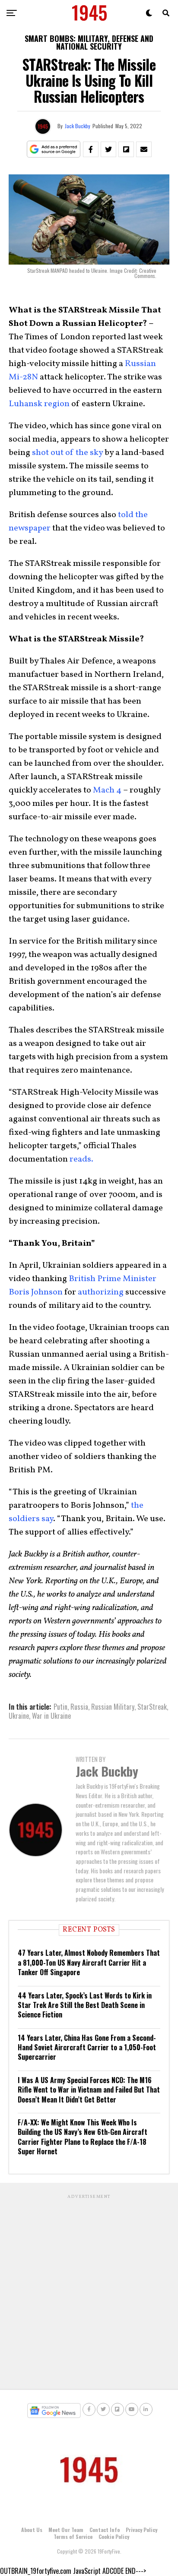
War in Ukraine (51, 1716)
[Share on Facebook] (91, 149)
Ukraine (19, 1716)
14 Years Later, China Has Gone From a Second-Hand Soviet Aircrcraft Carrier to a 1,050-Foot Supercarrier (87, 2047)
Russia (79, 1707)
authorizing (101, 1292)
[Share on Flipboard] (126, 149)
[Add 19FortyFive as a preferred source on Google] (54, 150)
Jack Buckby (78, 126)
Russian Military (113, 1707)
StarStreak (152, 1707)
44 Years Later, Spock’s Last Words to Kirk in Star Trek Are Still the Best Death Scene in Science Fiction (85, 2005)
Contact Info (105, 2530)
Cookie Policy (114, 2537)
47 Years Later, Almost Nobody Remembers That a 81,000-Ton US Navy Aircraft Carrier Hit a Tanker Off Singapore (89, 1962)
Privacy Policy (141, 2530)
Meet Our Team (66, 2530)
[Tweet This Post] (108, 149)
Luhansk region (39, 404)
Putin (60, 1707)
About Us (32, 2530)
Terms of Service (73, 2537)
